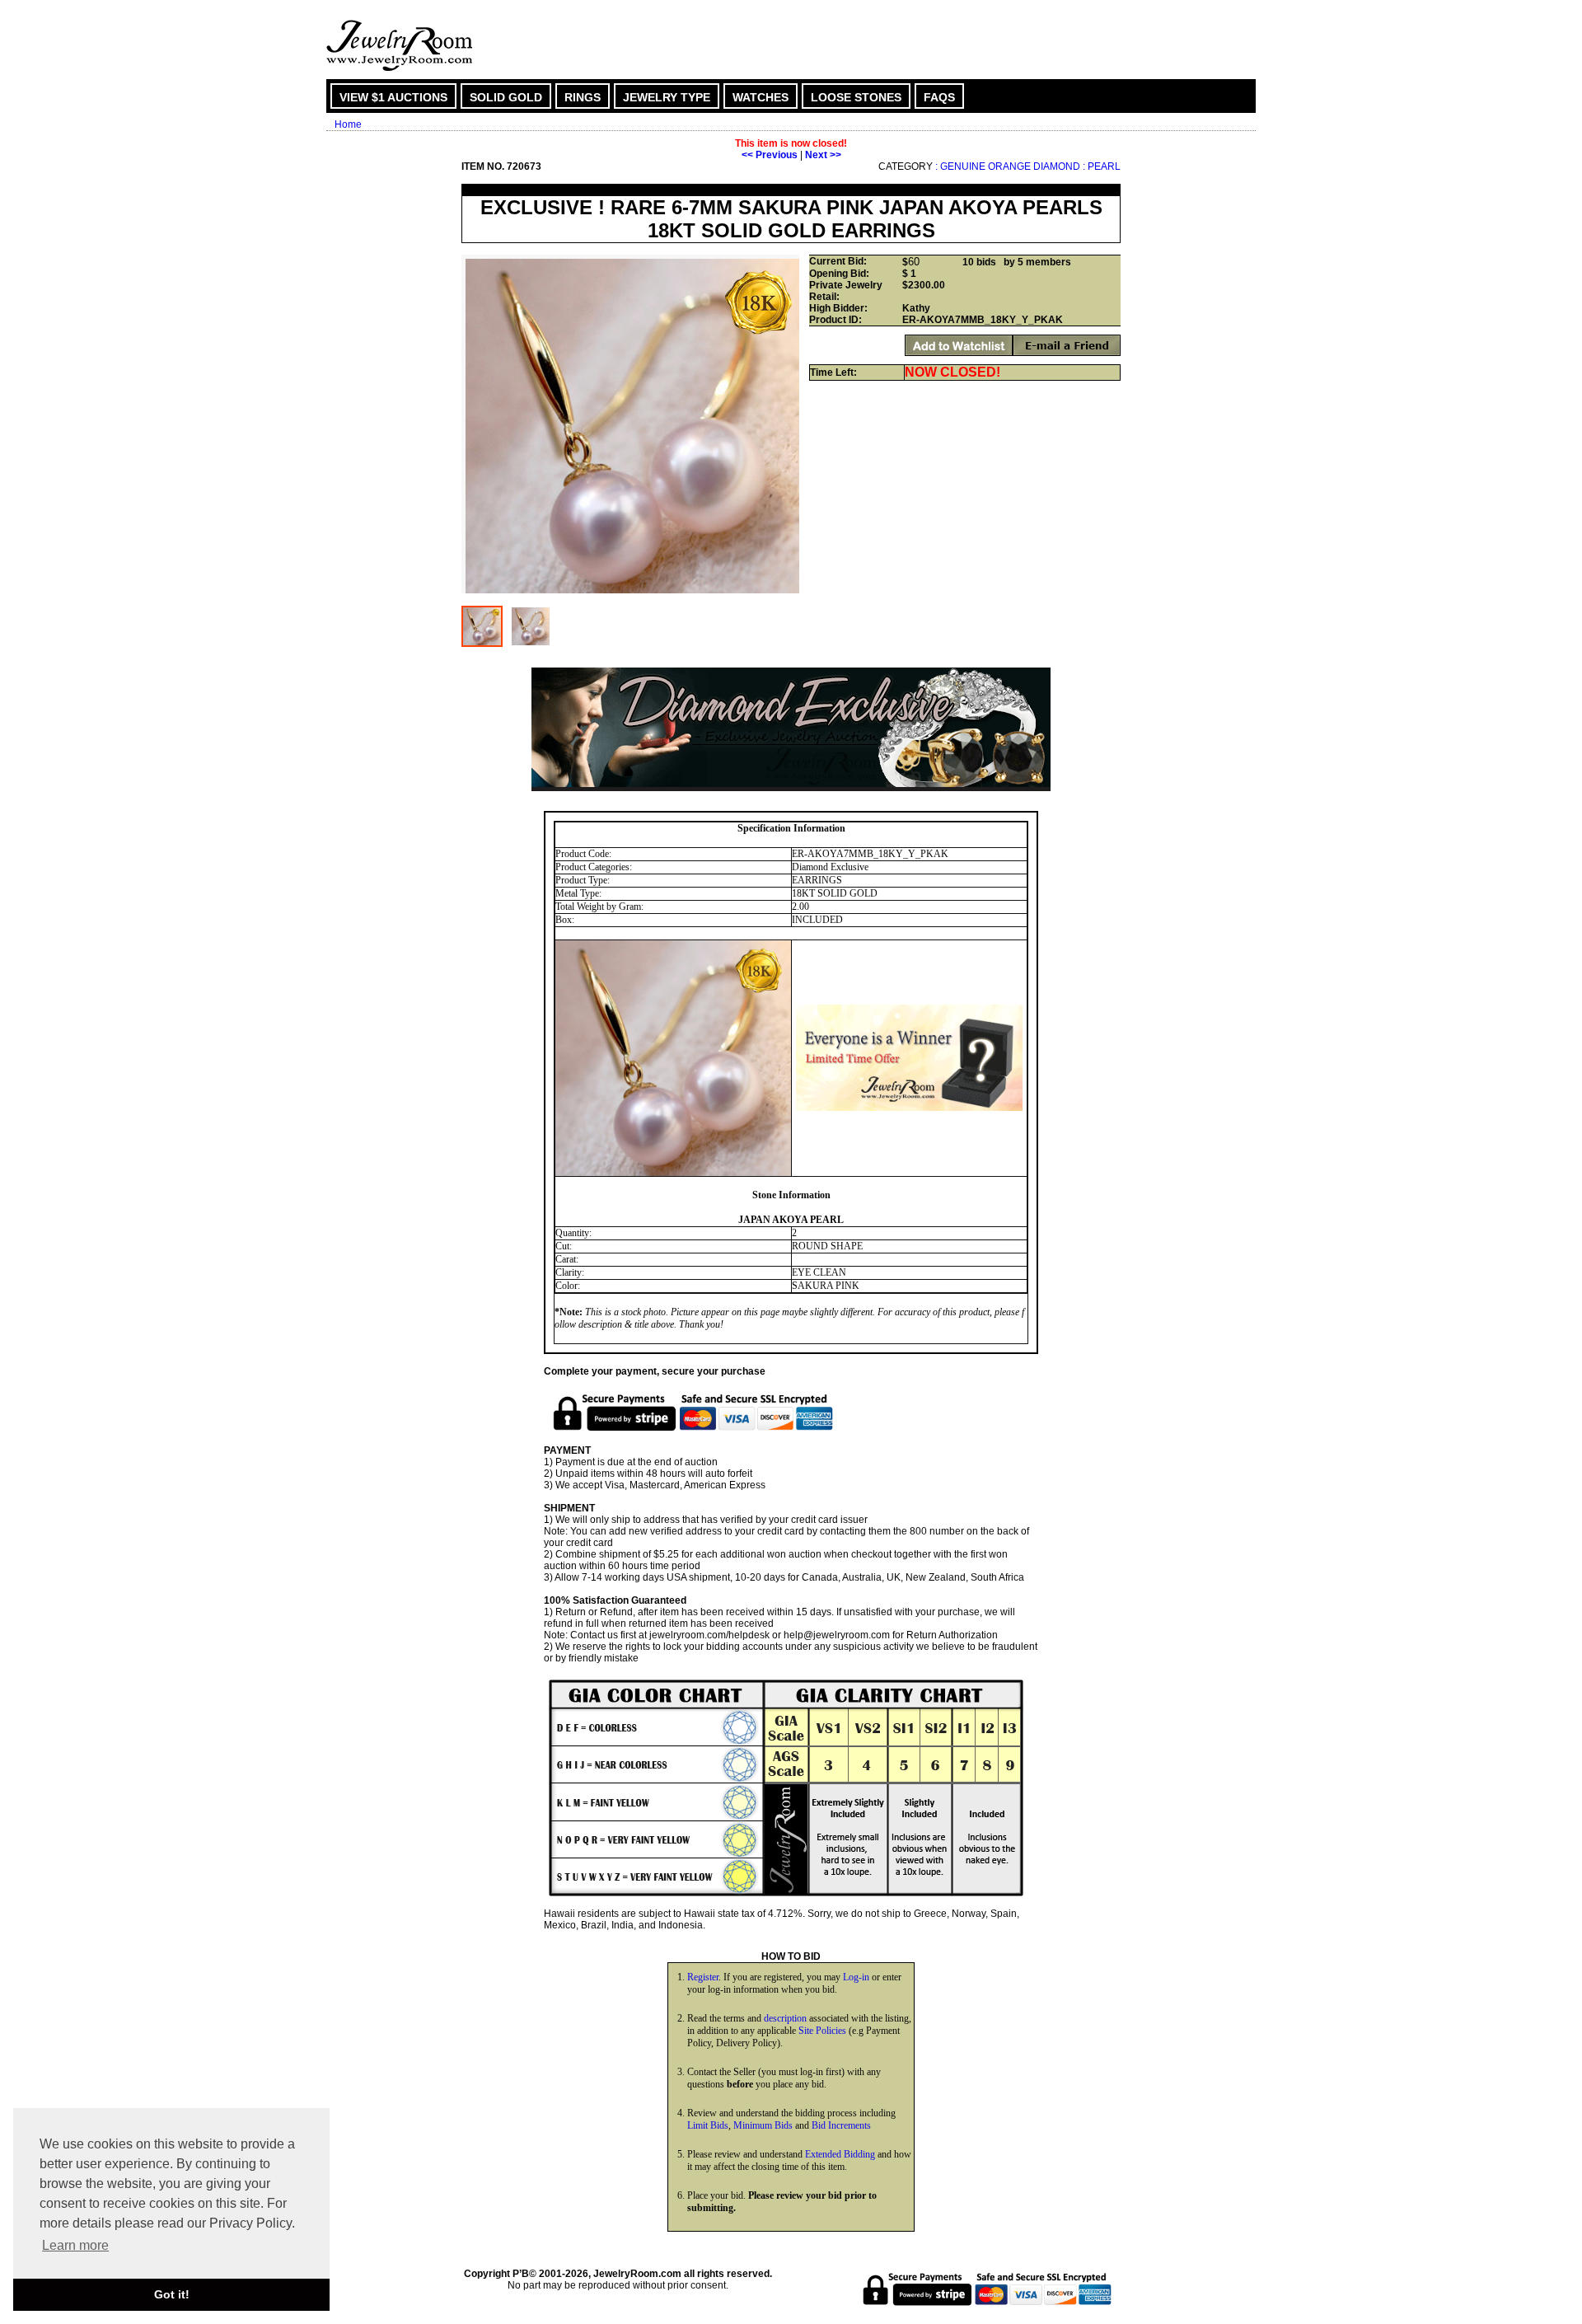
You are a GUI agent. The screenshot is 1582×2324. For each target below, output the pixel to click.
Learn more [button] (75, 2245)
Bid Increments (841, 2125)
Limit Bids (708, 2125)
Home (348, 124)
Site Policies (822, 2031)
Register (703, 1977)
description (785, 2018)
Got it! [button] (172, 2294)
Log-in (856, 1977)
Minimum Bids (763, 2125)
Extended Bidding (840, 2154)
